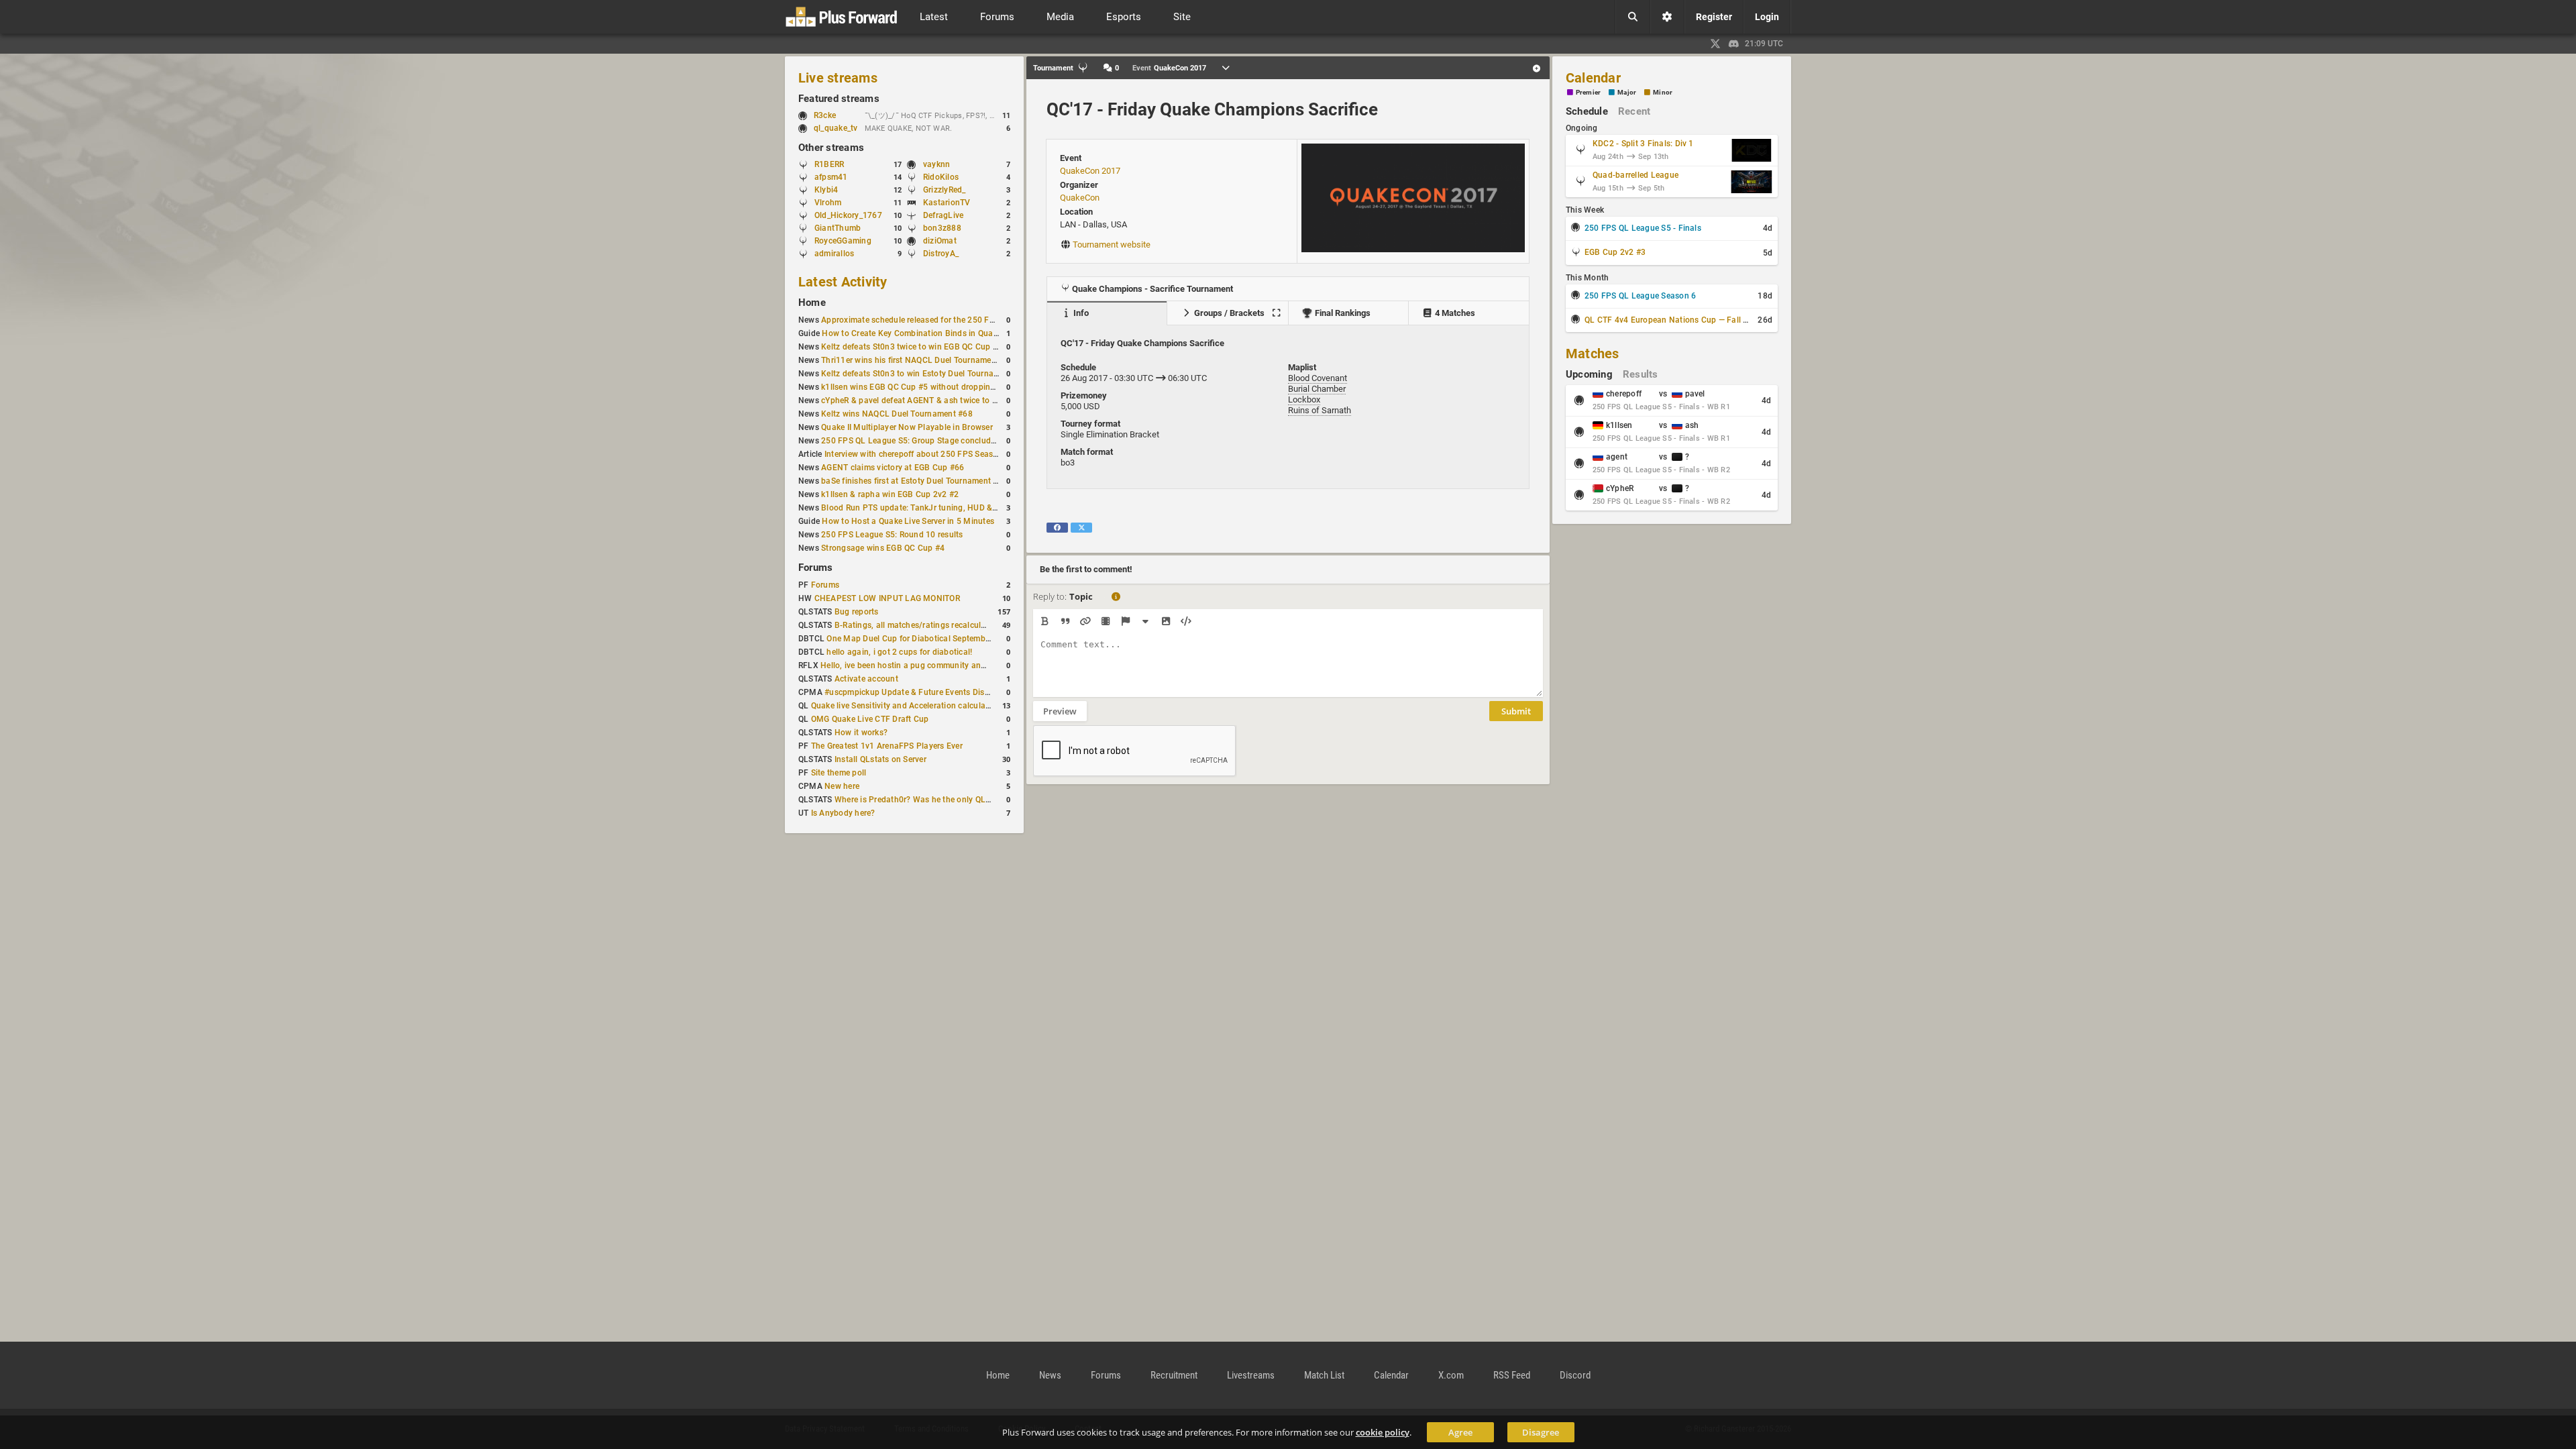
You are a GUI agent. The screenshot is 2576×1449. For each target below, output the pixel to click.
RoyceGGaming (843, 241)
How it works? (861, 733)
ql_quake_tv (836, 128)
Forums (815, 568)
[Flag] (1125, 621)
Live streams (838, 78)
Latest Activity (843, 282)
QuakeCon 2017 (1090, 171)
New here (842, 786)
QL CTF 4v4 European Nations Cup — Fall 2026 (1673, 320)
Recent (1634, 111)
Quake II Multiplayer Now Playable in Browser (907, 427)
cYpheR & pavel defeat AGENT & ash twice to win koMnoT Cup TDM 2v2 (957, 400)
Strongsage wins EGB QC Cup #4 (883, 548)
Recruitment (1174, 1375)
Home (812, 303)
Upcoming (1589, 374)
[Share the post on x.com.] (1081, 528)
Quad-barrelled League (1635, 175)
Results (1641, 374)
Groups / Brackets (1228, 313)
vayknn (936, 164)
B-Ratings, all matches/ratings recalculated (916, 625)
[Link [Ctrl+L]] (1085, 621)
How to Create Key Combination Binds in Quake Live (920, 333)
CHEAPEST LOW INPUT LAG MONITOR (887, 598)
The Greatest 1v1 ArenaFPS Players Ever (887, 746)
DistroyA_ (941, 254)
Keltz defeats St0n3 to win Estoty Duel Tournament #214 (927, 374)
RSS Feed (1512, 1375)
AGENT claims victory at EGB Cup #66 (893, 468)
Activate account (866, 679)
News (1050, 1375)
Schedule (1587, 111)
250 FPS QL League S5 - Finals (1643, 228)
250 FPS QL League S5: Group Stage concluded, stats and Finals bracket (958, 441)
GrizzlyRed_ (945, 190)
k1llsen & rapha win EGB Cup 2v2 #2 (890, 494)
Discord (1575, 1375)
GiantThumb (838, 228)
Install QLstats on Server (880, 759)
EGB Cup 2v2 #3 (1615, 252)
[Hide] (1145, 621)
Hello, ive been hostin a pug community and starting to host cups (943, 665)
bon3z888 (942, 228)
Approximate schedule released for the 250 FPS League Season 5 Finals (956, 320)
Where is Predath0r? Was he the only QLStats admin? (935, 800)
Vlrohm (828, 203)
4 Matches (1454, 313)
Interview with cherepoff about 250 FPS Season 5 (917, 454)
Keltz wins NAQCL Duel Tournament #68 (897, 414)
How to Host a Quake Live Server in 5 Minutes (908, 521)
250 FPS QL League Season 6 (1640, 296)
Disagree (1541, 1432)
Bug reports (857, 612)
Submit (1516, 711)
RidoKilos (941, 177)
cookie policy (1383, 1432)
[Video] (1105, 621)
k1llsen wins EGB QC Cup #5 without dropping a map (921, 387)
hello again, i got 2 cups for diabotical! (899, 652)
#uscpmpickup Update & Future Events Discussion (919, 692)
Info (1080, 313)
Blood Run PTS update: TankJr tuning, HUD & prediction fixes (936, 508)
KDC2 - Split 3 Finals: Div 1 (1643, 144)
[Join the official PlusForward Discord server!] (1734, 44)
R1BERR (829, 164)
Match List (1324, 1375)
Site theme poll (839, 773)
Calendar (1593, 78)
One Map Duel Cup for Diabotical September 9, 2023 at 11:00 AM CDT (958, 639)
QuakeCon (1080, 198)
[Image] (1166, 621)
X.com (1451, 1375)
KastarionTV (947, 203)
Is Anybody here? (843, 813)
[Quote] (1065, 621)
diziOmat (940, 241)
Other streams (831, 148)
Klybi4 (826, 190)
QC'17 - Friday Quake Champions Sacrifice (1212, 109)
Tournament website (1112, 245)
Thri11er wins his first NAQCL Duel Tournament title (918, 360)
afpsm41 (831, 177)
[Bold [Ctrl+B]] (1045, 621)
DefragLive (943, 215)
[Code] (1186, 621)
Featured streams (839, 99)
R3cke (825, 115)
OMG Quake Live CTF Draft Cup (870, 719)
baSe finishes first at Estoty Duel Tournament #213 (917, 481)
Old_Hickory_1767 (848, 215)
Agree (1460, 1432)
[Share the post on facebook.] (1057, 528)
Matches (1593, 354)
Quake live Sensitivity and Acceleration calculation (906, 706)
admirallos (834, 254)
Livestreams (1251, 1375)
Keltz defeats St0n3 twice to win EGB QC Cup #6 (912, 347)
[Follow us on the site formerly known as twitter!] (1715, 44)
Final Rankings (1342, 313)
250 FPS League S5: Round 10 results (892, 535)
